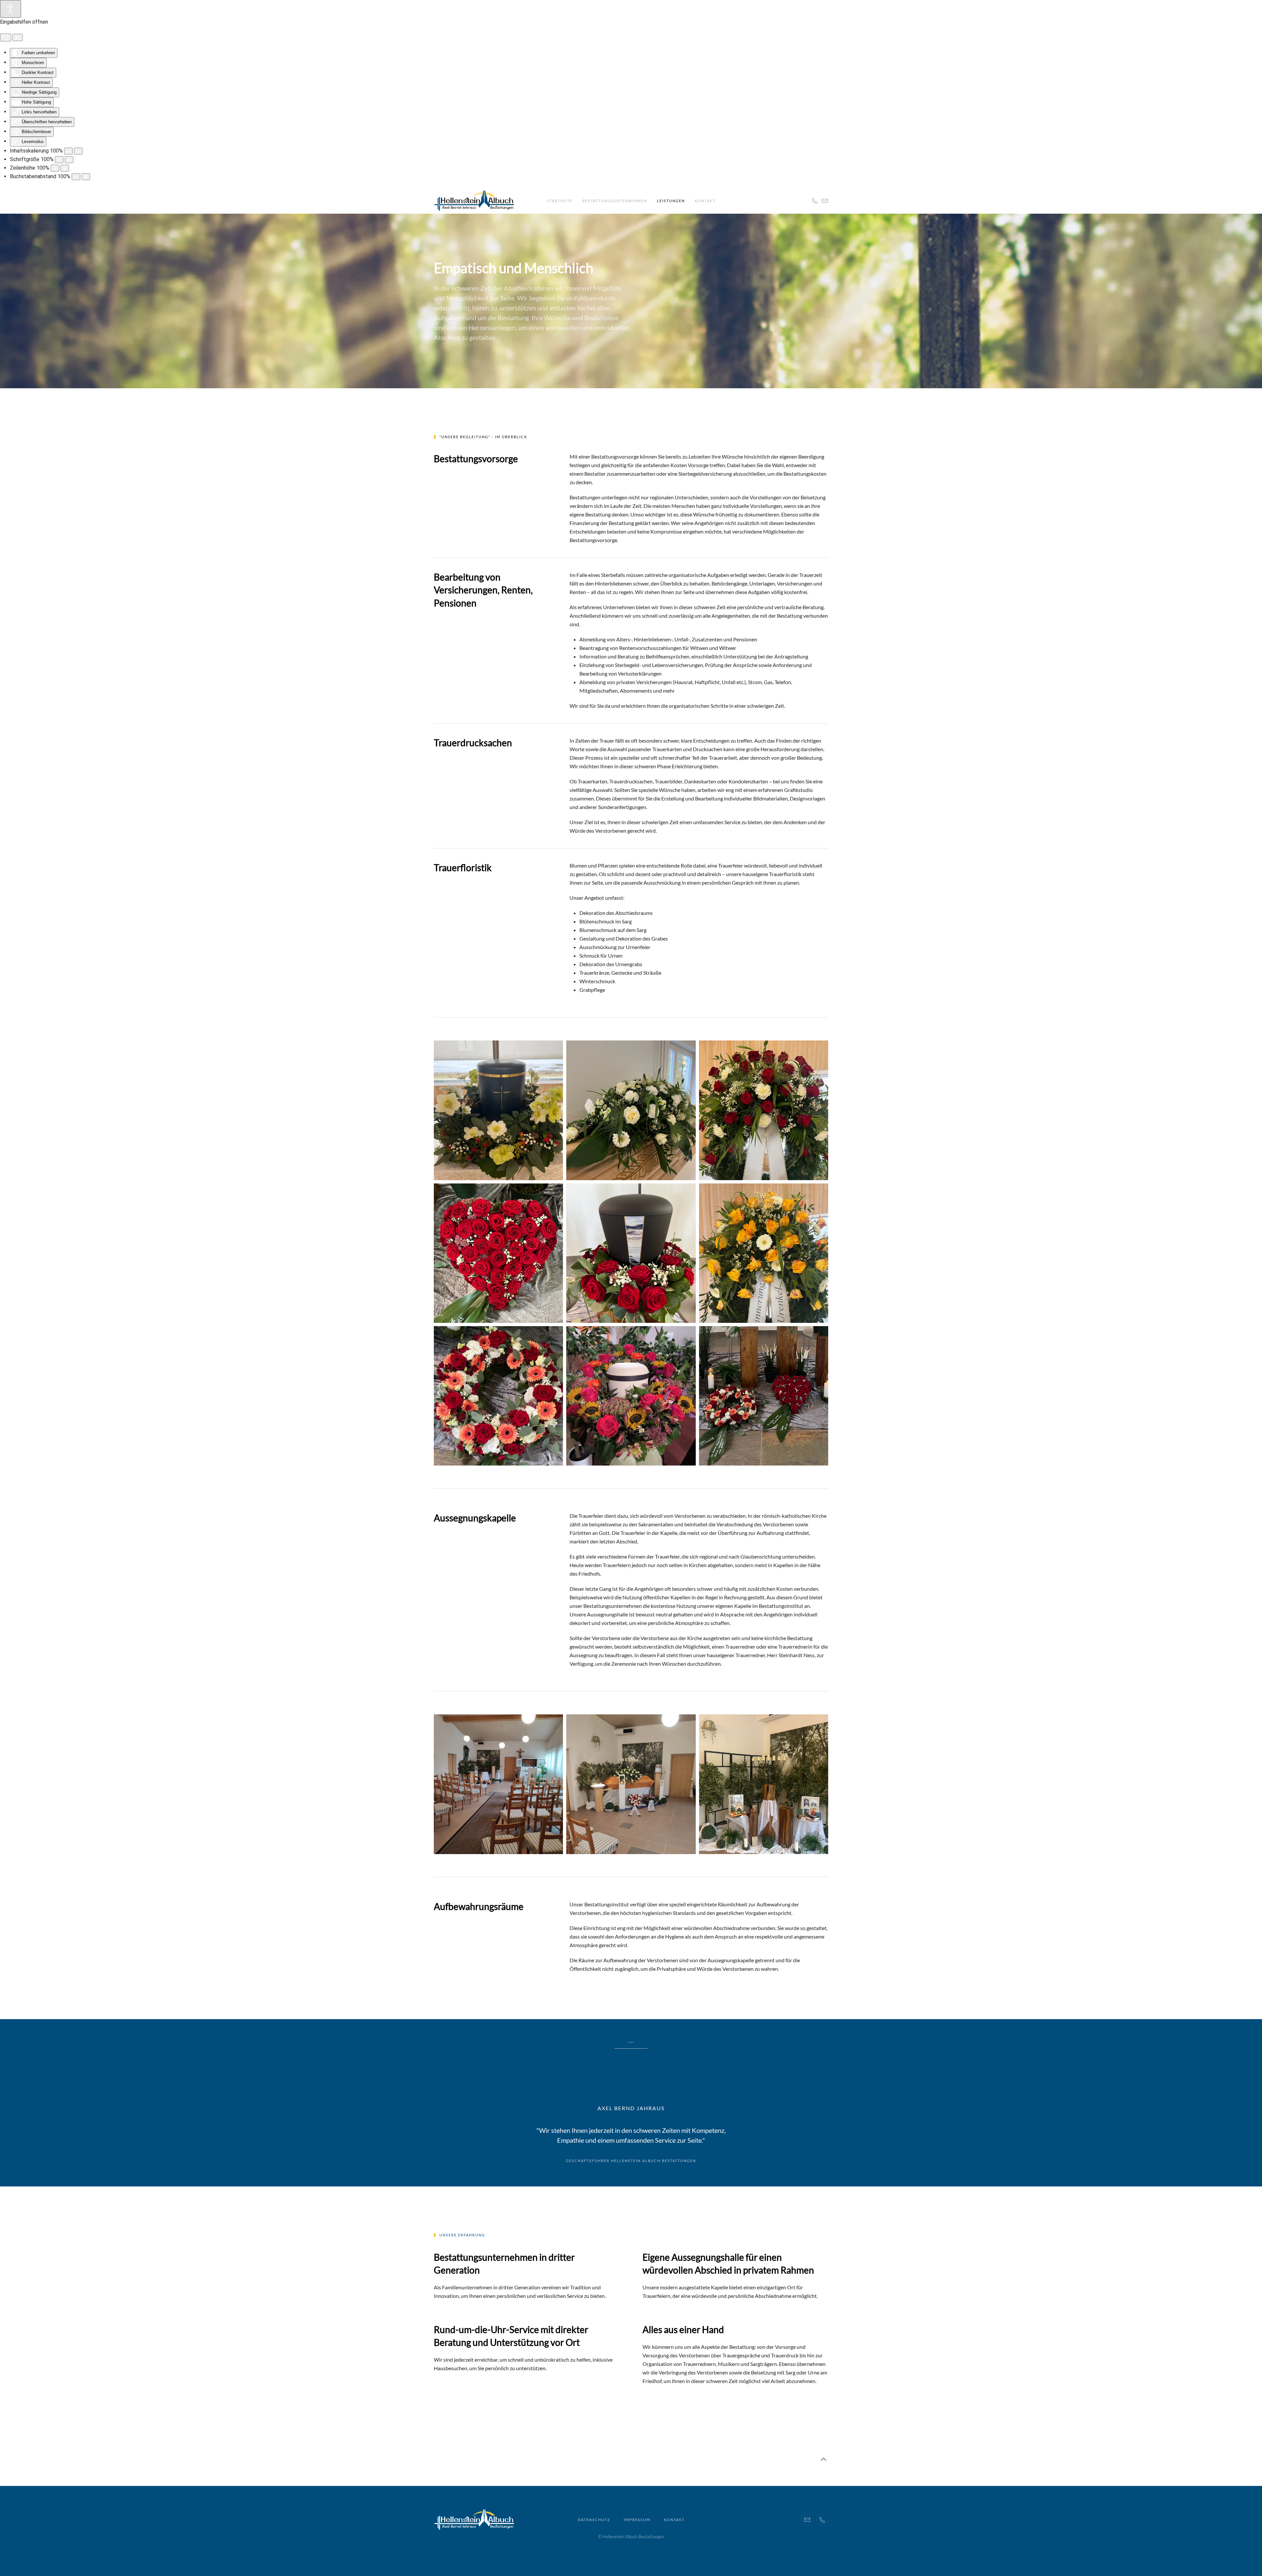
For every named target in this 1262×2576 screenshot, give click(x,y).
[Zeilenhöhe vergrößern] (65, 168)
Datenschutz (594, 2520)
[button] (824, 2459)
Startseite (560, 201)
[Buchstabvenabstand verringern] (76, 177)
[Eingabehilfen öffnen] (11, 9)
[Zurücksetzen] (6, 37)
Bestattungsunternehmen (615, 201)
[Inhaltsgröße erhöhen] (78, 151)
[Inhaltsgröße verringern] (68, 151)
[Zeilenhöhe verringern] (55, 168)
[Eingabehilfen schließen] (18, 37)
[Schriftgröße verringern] (59, 160)
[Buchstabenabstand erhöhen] (86, 177)
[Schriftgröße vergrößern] (69, 160)
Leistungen (671, 201)
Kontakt (705, 201)
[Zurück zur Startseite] (474, 201)
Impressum (637, 2520)
